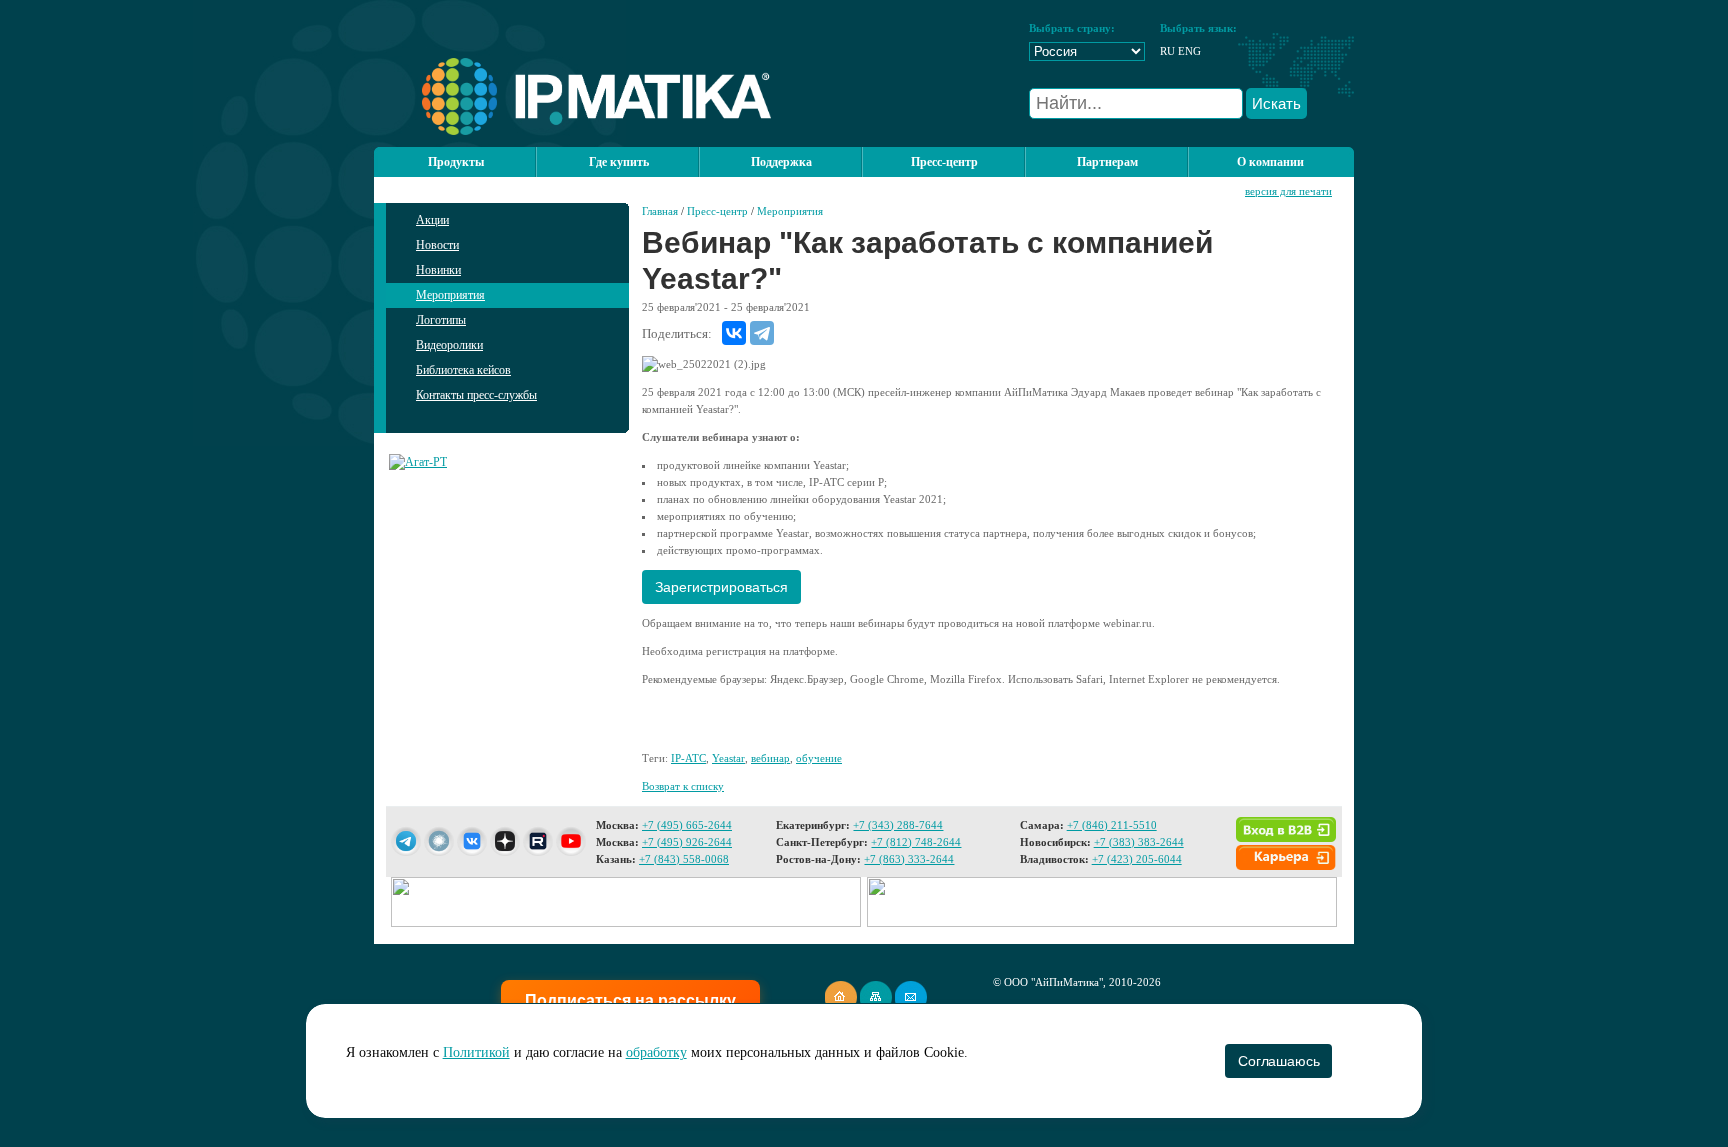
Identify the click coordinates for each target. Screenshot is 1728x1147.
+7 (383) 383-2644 (1139, 842)
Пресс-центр (717, 211)
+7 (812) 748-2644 (916, 842)
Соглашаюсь (1278, 1061)
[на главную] (572, 131)
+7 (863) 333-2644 (909, 859)
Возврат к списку (683, 786)
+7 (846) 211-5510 (1112, 825)
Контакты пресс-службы (476, 395)
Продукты (456, 162)
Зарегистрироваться (721, 587)
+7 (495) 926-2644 (687, 842)
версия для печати (1288, 191)
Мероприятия (450, 295)
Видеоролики (449, 345)
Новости (437, 245)
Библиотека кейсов (463, 370)
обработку (656, 1052)
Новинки (438, 270)
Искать (1276, 103)
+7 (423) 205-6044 (1137, 859)
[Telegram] (762, 333)
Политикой (476, 1052)
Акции (432, 220)
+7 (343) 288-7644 (898, 825)
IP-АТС (688, 758)
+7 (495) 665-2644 (687, 825)
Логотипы (441, 320)
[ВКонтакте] (734, 333)
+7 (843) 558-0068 (684, 859)
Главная (660, 211)
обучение (819, 758)
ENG (1189, 51)
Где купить (619, 162)
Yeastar (728, 758)
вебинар (770, 758)
